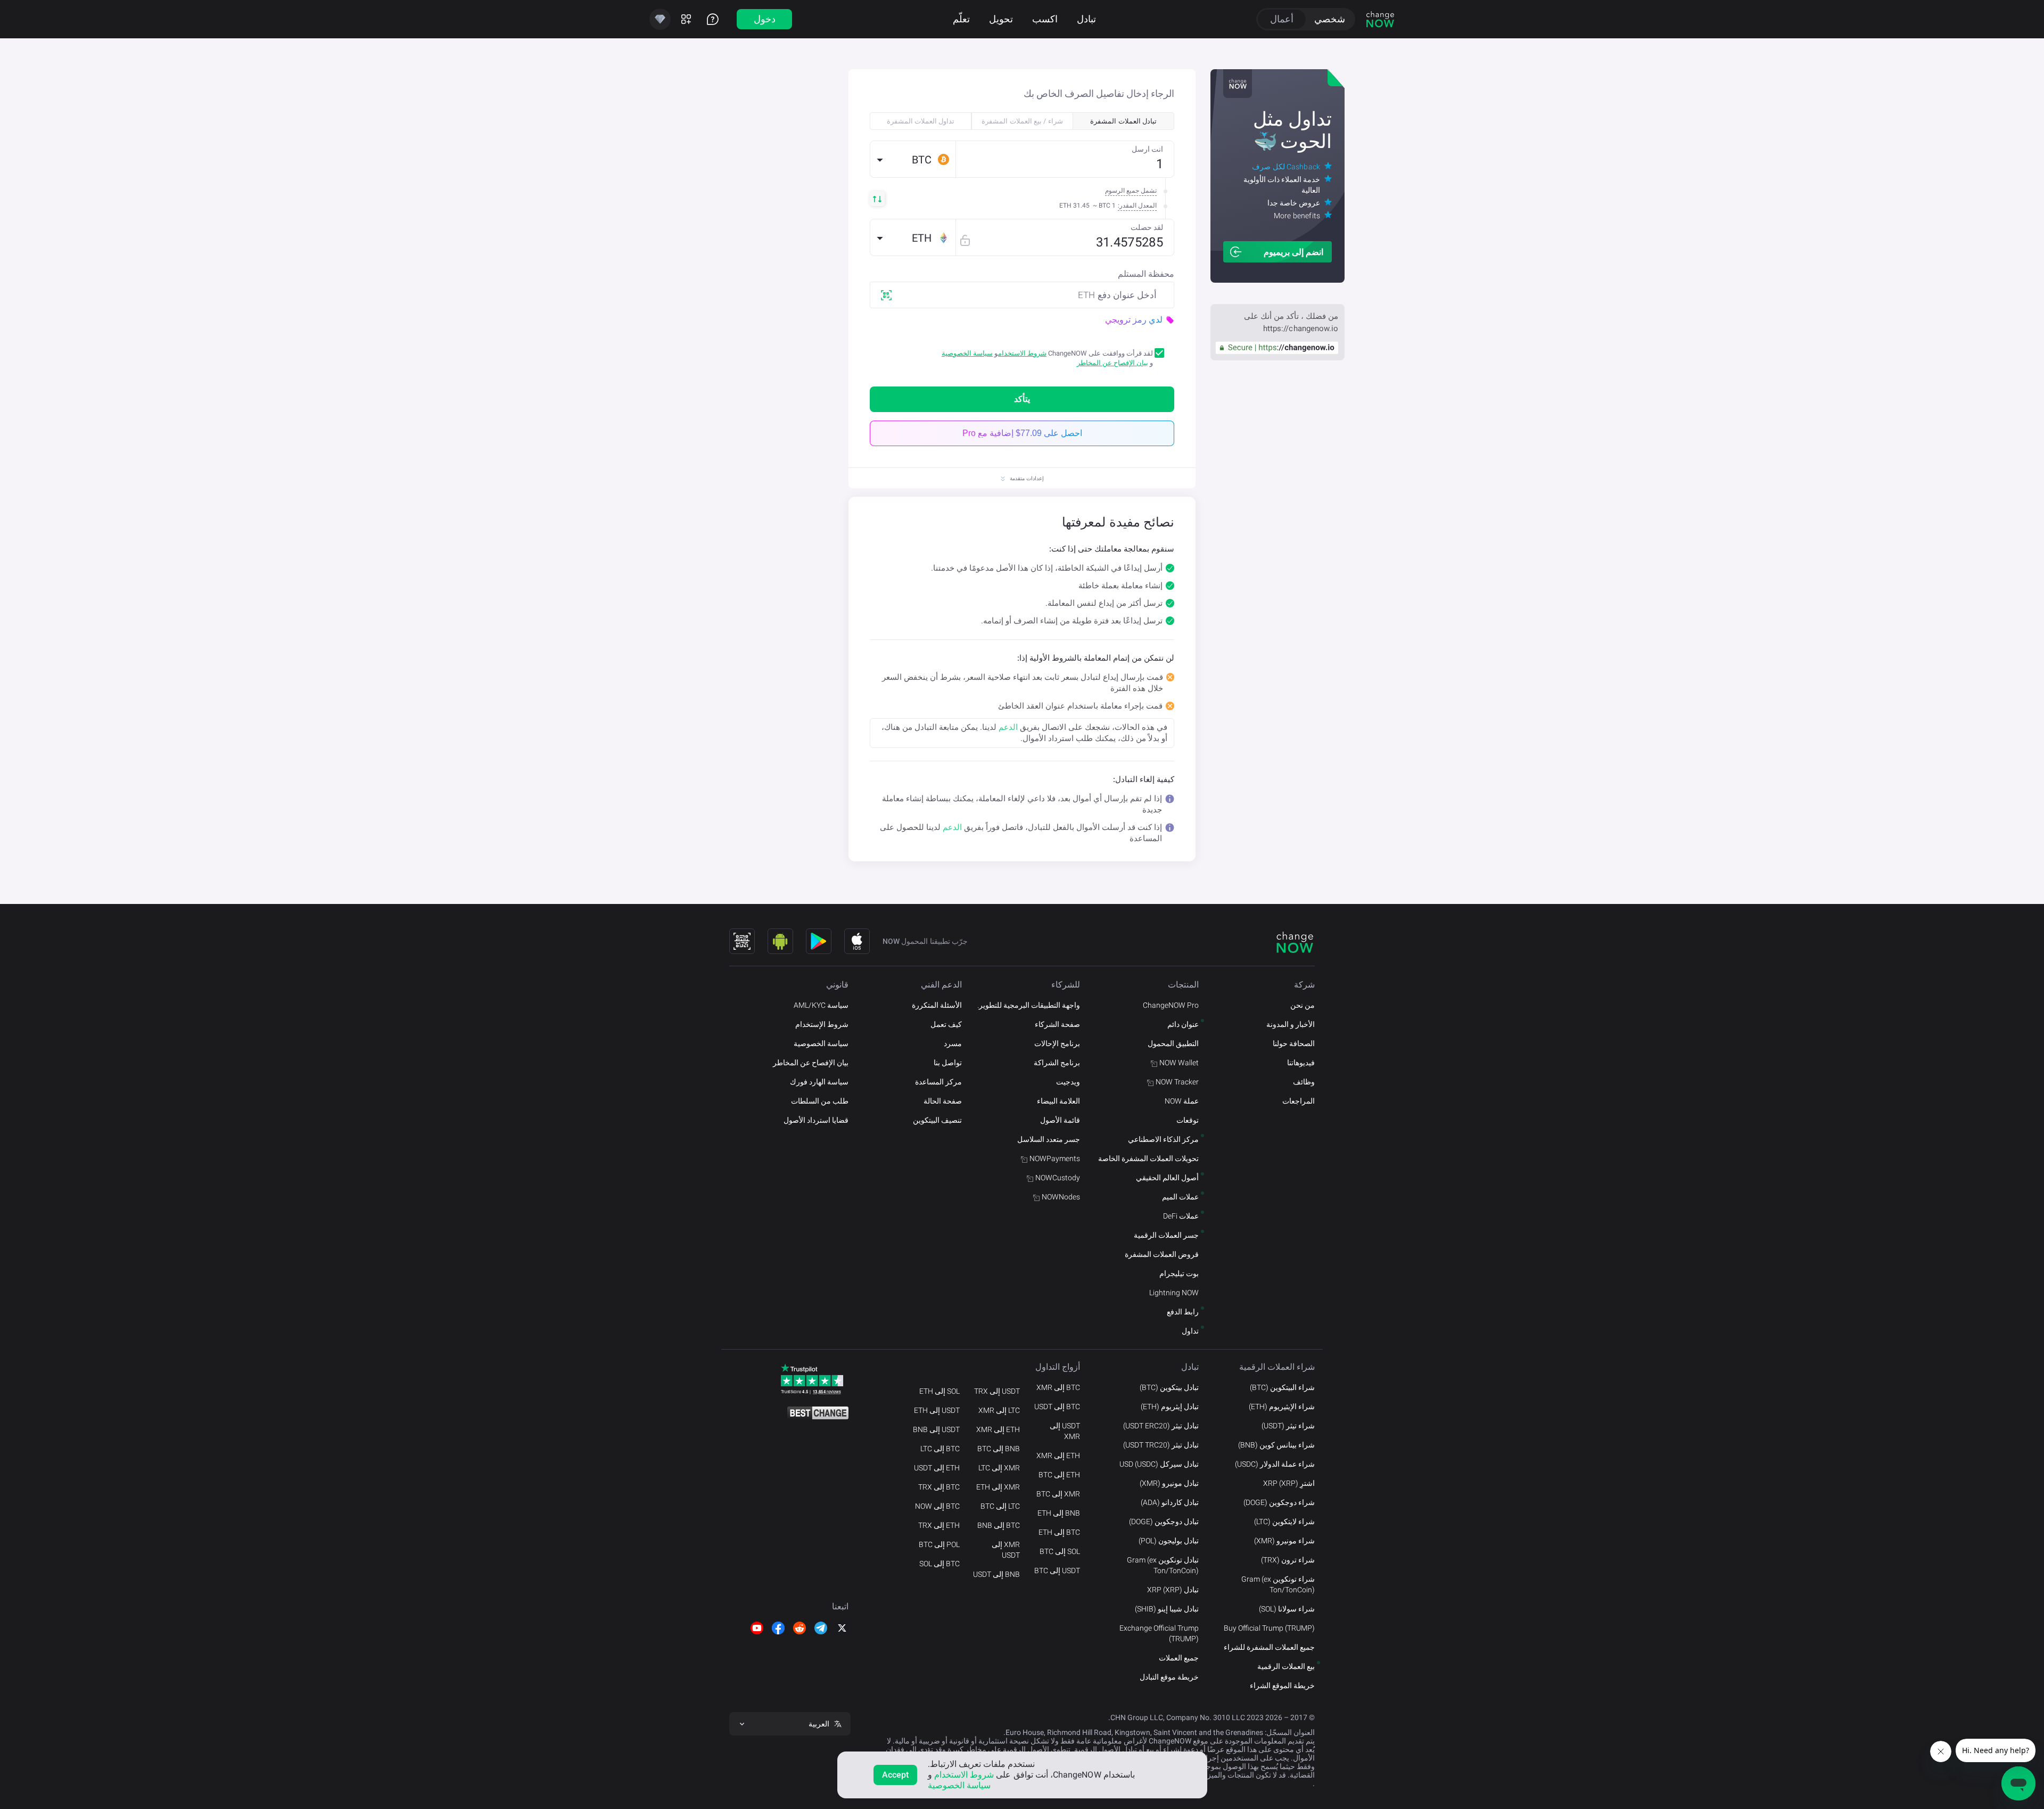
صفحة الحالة (943, 1101)
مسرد (953, 1043)
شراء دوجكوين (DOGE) (1279, 1502)
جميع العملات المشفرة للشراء (1269, 1647)
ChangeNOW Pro (1171, 1005)
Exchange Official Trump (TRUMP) (1159, 1633)
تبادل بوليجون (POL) (1169, 1541)
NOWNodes (1061, 1197)
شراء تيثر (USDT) (1288, 1426)
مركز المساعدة (938, 1082)
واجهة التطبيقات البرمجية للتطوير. (1029, 1005)
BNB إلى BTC (999, 1449)
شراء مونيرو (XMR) (1284, 1541)
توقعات (1188, 1120)
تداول (1190, 1331)
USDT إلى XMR (1065, 1431)
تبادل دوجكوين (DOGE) (1164, 1522)
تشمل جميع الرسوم (1131, 191)
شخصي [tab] (1330, 19)
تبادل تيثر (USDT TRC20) (1161, 1445)
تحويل (1001, 19)
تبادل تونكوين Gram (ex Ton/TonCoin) (1163, 1565)
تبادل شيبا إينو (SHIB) (1167, 1609)
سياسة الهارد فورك (819, 1082)
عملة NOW (1182, 1101)
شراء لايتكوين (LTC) (1284, 1522)
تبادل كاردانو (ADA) (1170, 1502)
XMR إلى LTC (999, 1468)
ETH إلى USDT (937, 1468)
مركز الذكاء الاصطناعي (1163, 1139)
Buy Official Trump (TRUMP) (1269, 1628)
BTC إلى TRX (939, 1487)
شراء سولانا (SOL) (1287, 1609)
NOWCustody (1058, 1178)
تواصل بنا (948, 1063)
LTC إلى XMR (999, 1410)
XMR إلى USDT (1006, 1550)
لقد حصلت (1147, 227)
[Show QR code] (742, 941)
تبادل (1086, 19)
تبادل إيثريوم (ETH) (1170, 1407)
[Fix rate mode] (965, 240)
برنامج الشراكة (1057, 1063)
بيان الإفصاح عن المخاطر (1112, 363)
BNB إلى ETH (1059, 1513)
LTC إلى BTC (1000, 1506)
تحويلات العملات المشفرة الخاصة (1148, 1158)
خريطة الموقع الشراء (1282, 1685)
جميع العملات (1179, 1658)
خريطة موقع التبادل (1169, 1677)
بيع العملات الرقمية (1286, 1666)
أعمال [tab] (1282, 19)
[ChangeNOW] (1380, 19)
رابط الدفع (1183, 1312)
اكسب (1045, 19)
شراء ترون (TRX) (1288, 1560)
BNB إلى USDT (996, 1574)
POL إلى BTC (939, 1544)
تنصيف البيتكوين (937, 1120)
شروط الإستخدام (822, 1024)
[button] (913, 159)
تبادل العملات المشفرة (1123, 121)
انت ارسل (1147, 149)
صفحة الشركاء (1057, 1024)
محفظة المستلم (1146, 274)
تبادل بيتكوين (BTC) (1169, 1387)
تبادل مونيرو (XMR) (1169, 1483)
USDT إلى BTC (1057, 1570)
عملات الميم (1180, 1197)
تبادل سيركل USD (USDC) (1159, 1464)
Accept (896, 1775)
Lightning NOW (1174, 1293)
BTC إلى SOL (939, 1564)
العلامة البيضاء (1058, 1101)
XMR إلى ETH (998, 1487)
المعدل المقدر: (1137, 205)
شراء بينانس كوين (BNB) (1276, 1445)
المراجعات (1299, 1101)
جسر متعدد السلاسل (1049, 1139)
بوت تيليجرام (1179, 1273)
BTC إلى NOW (937, 1506)
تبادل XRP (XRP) (1173, 1590)
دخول (765, 19)
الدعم (1008, 727)
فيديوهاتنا (1301, 1063)
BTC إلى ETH (1059, 1532)
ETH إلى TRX (939, 1525)
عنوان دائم (1183, 1024)
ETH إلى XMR (1058, 1456)
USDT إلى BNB (936, 1429)
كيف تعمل (946, 1024)
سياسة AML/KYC (821, 1005)
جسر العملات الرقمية (1166, 1235)
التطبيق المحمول (1173, 1043)
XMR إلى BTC (1058, 1494)
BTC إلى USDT (1057, 1407)
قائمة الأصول (1060, 1120)
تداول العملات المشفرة (921, 121)
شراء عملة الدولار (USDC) (1275, 1464)
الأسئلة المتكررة (937, 1005)
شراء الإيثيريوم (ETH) (1282, 1407)
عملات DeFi (1181, 1216)
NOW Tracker (1177, 1082)
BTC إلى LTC (940, 1449)
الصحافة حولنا (1294, 1043)
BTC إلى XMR (1058, 1387)
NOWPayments (1055, 1158)
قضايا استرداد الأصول (816, 1120)
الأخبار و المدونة (1291, 1024)
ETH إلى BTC (1059, 1475)
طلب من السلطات (820, 1101)
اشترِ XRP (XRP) (1289, 1483)
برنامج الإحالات (1057, 1043)
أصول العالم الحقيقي (1167, 1178)
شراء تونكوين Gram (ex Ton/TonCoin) (1278, 1584)
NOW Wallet (1179, 1063)
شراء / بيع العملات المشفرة (1022, 121)
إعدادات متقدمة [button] (1027, 478)
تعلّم (961, 19)
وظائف (1304, 1082)
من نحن (1303, 1005)
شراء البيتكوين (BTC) (1282, 1387)
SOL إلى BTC (1060, 1551)
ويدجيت (1068, 1082)
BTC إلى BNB (999, 1525)
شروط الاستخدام (1022, 353)
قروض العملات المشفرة (1162, 1254)
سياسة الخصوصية (967, 353)
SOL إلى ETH (939, 1391)
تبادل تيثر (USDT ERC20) (1161, 1426)
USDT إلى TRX (997, 1391)
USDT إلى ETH (937, 1410)
